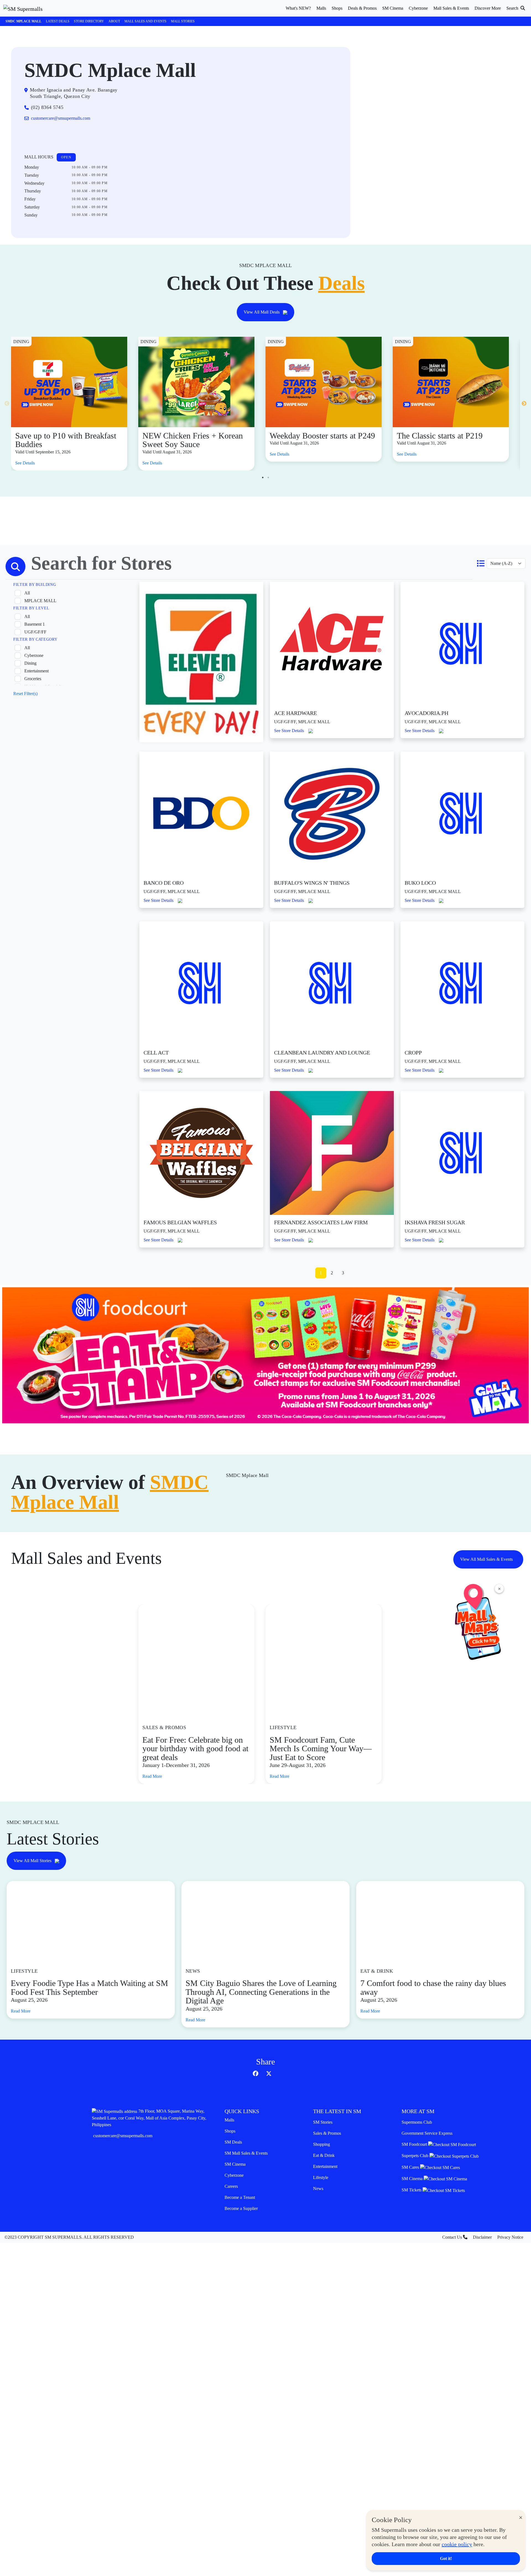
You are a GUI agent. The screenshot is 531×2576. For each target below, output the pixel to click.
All (27, 593)
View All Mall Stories (33, 1861)
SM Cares (411, 2167)
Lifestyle (321, 2177)
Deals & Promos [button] (362, 8)
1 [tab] (263, 477)
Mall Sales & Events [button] (451, 8)
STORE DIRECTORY (89, 21)
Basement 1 (35, 624)
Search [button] (513, 8)
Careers (231, 2186)
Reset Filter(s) (25, 694)
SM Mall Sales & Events (246, 2153)
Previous (7, 404)
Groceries (33, 679)
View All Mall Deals (262, 312)
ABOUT (114, 21)
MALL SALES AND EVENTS (145, 21)
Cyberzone (34, 655)
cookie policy (457, 2544)
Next (524, 404)
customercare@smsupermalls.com (123, 2136)
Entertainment (37, 671)
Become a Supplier (241, 2208)
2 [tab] (268, 477)
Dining (30, 663)
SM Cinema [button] (393, 8)
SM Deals (233, 2142)
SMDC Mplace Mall (24, 21)
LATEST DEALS (58, 21)
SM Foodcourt (415, 2144)
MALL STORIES (183, 21)
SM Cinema (235, 2164)
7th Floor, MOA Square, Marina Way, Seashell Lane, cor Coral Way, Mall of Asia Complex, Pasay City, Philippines (149, 2118)
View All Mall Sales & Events (487, 1559)
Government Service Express (427, 2133)
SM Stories (323, 2122)
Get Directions (47, 136)
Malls (229, 2120)
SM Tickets (412, 2190)
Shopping (322, 2144)
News (318, 2189)
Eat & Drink (324, 2155)
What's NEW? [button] (298, 8)
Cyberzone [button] (418, 8)
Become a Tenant (240, 2197)
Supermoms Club (417, 2122)
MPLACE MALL (40, 601)
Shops (230, 2131)
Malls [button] (321, 8)
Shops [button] (337, 8)
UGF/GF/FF (35, 632)
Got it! (446, 2558)
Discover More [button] (488, 8)
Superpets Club (416, 2156)
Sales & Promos (327, 2133)
